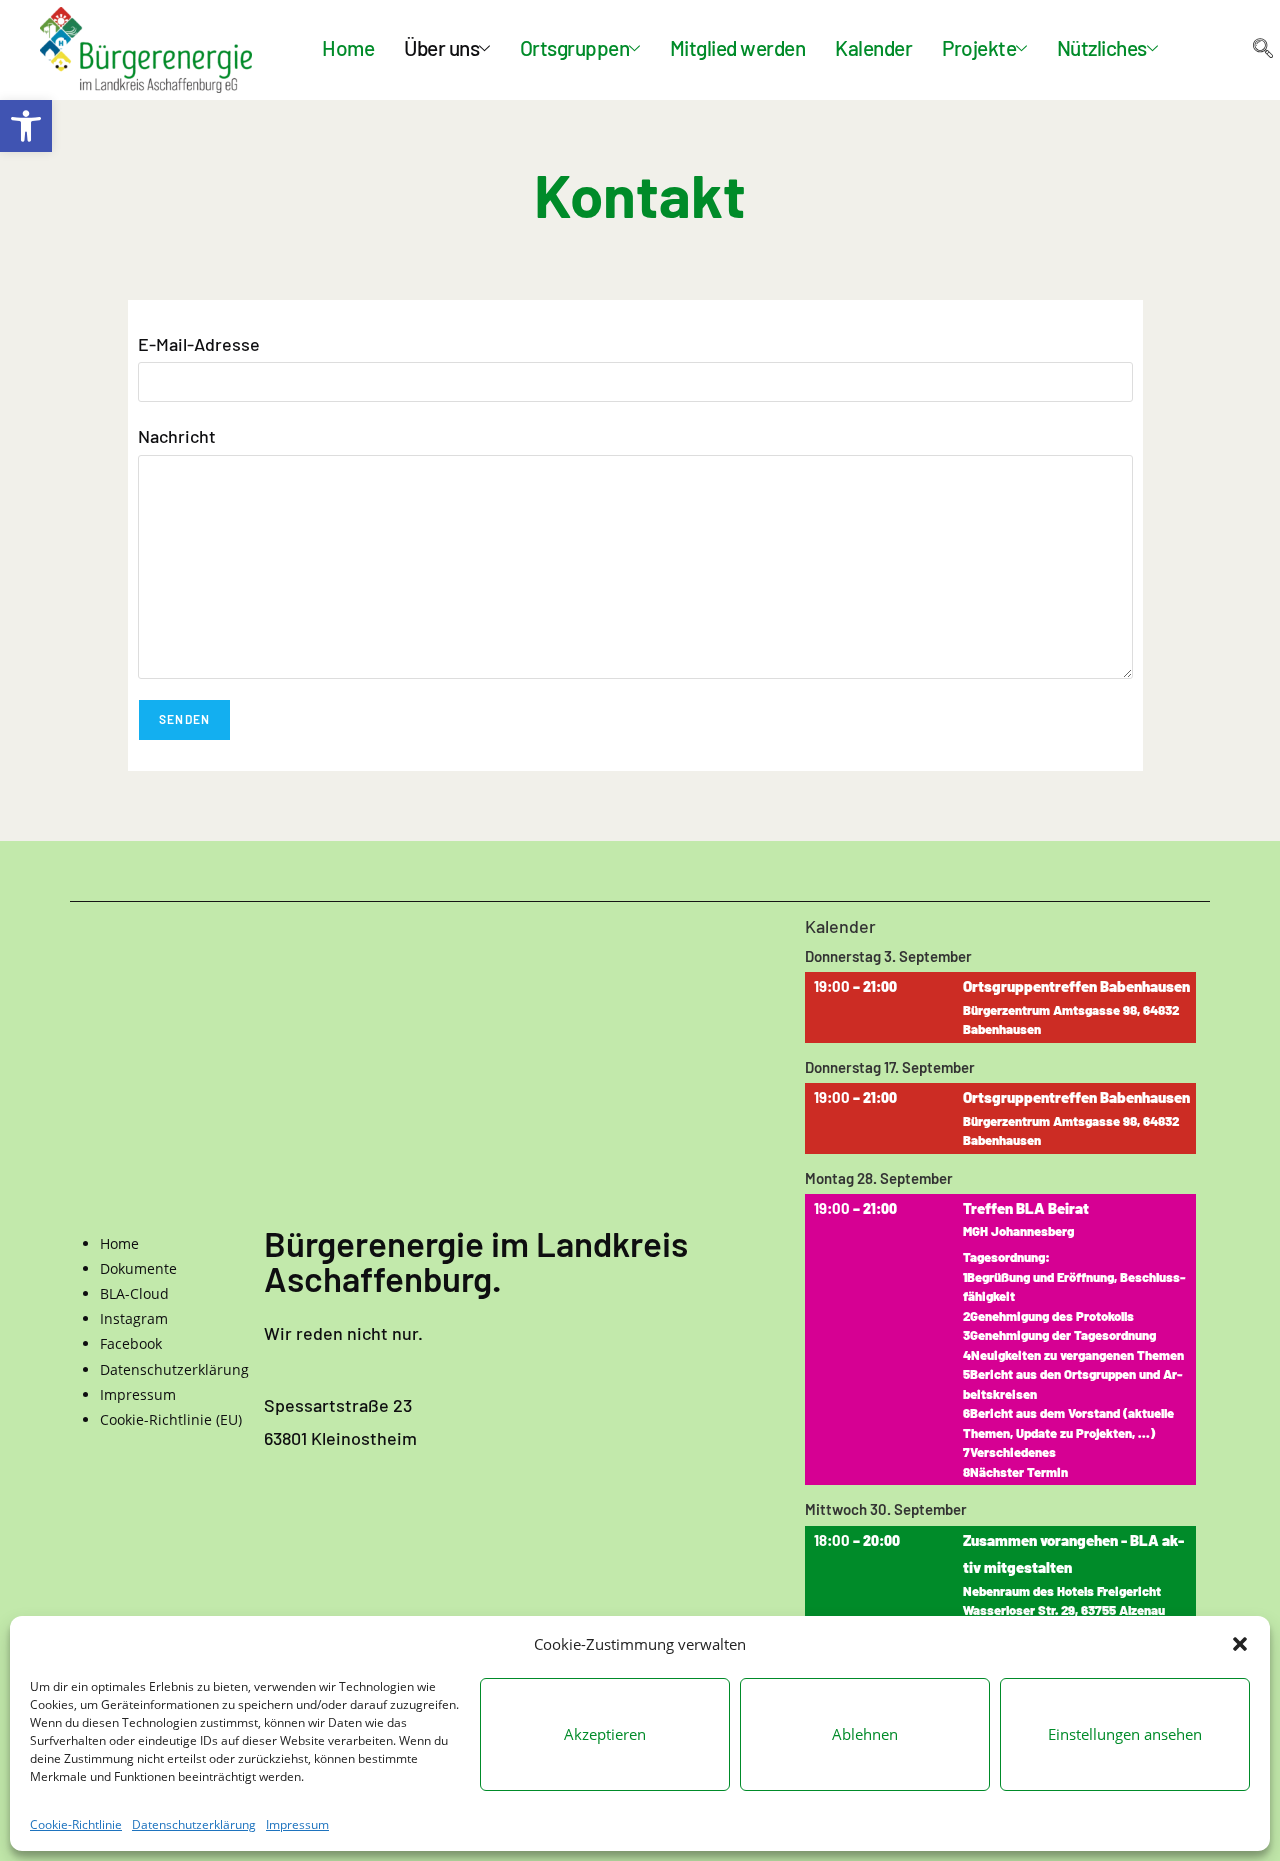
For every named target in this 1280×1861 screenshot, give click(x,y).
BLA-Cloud (134, 1293)
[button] (26, 126)
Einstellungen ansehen (1125, 1734)
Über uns (441, 49)
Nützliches (1102, 49)
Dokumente (138, 1268)
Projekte (979, 49)
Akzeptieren (605, 1734)
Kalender (873, 49)
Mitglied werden (738, 49)
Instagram (134, 1318)
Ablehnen (865, 1734)
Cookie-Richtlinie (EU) (171, 1419)
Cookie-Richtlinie (76, 1824)
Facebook (131, 1343)
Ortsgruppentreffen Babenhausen (1076, 987)
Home (348, 49)
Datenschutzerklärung (194, 1824)
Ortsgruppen (575, 49)
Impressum (297, 1824)
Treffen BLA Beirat (1026, 1209)
